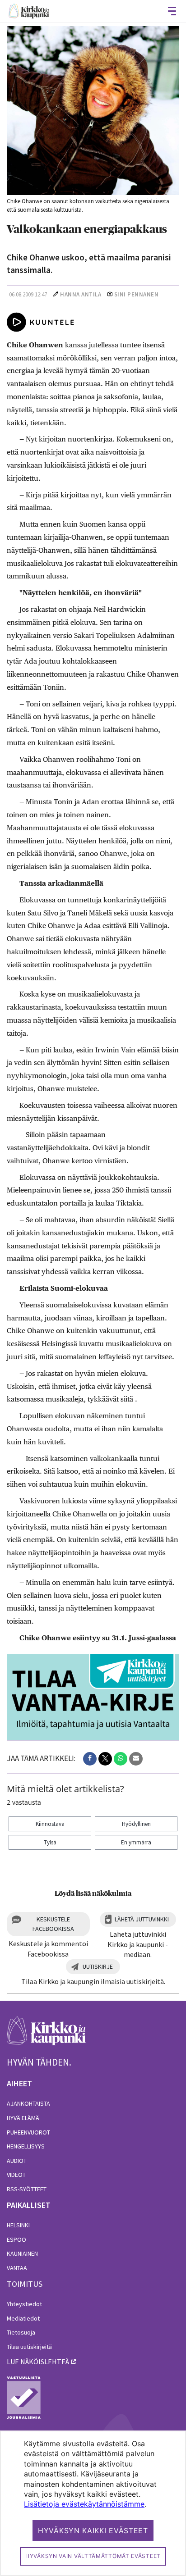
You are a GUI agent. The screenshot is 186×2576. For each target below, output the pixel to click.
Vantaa (17, 2268)
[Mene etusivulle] (46, 2036)
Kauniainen (22, 2253)
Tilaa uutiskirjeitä (29, 2347)
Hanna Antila (81, 294)
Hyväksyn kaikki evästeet (93, 2530)
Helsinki (18, 2225)
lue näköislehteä (38, 2362)
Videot (16, 2175)
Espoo (16, 2239)
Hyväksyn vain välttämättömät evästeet (93, 2556)
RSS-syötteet (27, 2189)
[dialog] (93, 2503)
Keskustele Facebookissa (53, 1924)
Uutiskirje (98, 1966)
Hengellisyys (26, 2146)
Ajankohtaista (28, 2103)
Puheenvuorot (28, 2132)
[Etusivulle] (29, 11)
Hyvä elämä (23, 2118)
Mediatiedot (23, 2318)
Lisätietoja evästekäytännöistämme (84, 2504)
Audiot (17, 2161)
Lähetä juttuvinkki (142, 1919)
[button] (90, 1759)
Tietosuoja (21, 2332)
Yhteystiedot (24, 2304)
